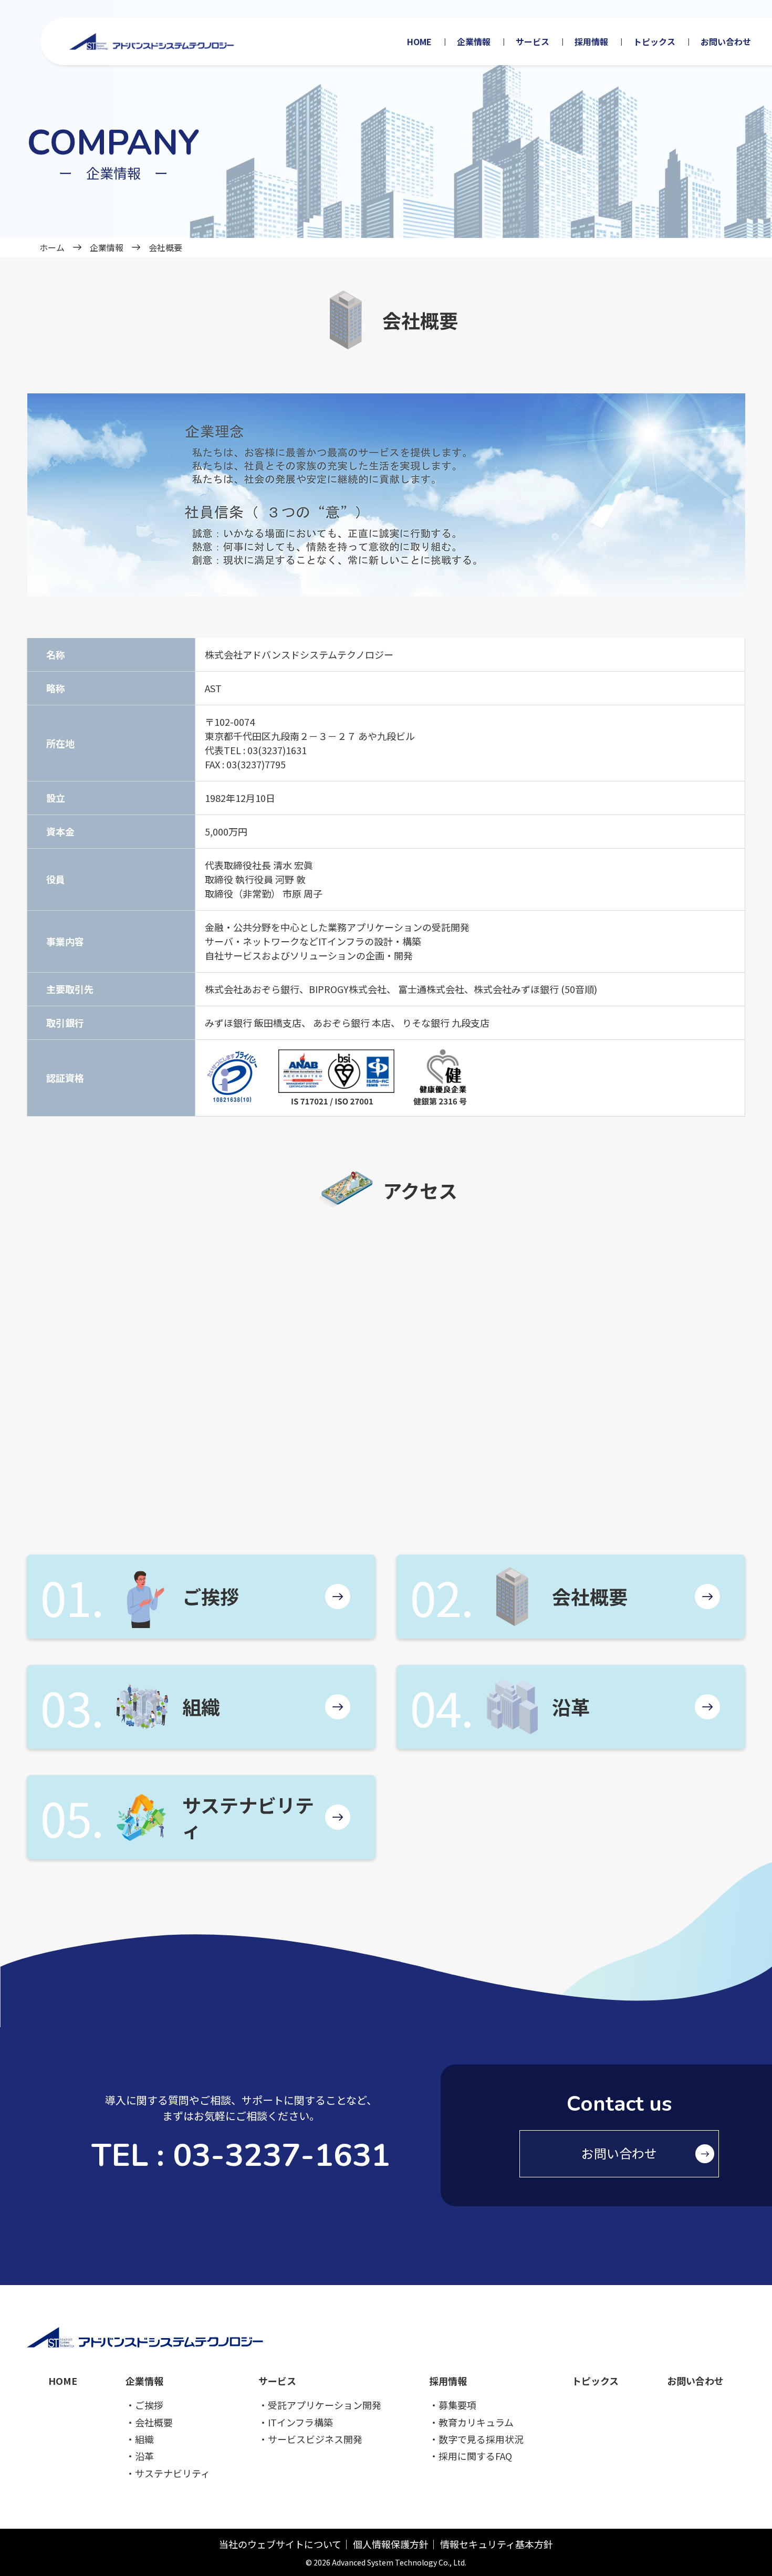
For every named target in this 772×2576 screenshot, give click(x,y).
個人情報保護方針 (391, 2544)
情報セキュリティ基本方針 (497, 2544)
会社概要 (590, 1596)
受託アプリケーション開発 (325, 2405)
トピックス (654, 41)
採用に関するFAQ (475, 2456)
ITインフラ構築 (300, 2422)
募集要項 (457, 2405)
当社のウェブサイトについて (280, 2544)
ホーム (52, 247)
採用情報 (591, 41)
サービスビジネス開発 (315, 2439)
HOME (419, 41)
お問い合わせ (726, 41)
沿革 (571, 1706)
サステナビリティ (248, 1817)
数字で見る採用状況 (481, 2439)
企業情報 (474, 41)
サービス (533, 41)
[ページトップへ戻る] (747, 2540)
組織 (201, 1706)
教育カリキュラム (476, 2422)
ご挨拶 (211, 1596)
